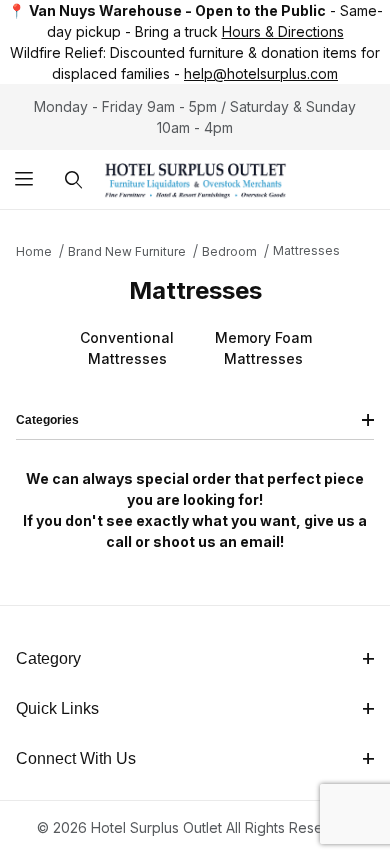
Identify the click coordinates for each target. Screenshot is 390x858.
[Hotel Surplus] (195, 177)
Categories (47, 420)
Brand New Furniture (127, 251)
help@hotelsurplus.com (261, 73)
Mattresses (306, 250)
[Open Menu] (24, 179)
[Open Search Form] (73, 179)
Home (34, 251)
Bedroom (229, 251)
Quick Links (57, 708)
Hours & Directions (283, 31)
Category (48, 658)
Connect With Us (76, 758)
